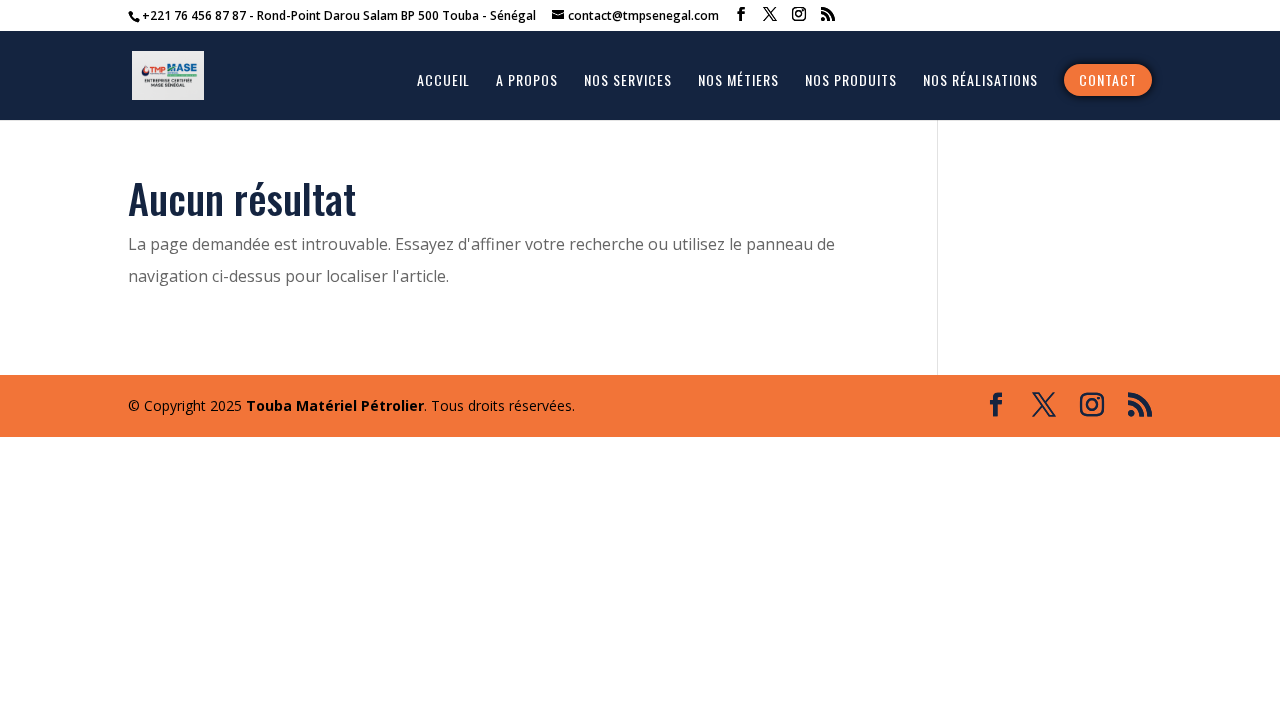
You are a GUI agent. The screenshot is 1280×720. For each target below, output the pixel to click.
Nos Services (628, 81)
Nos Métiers (738, 81)
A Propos (527, 81)
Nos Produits (851, 81)
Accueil (443, 81)
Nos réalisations (980, 81)
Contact (1108, 79)
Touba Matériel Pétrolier (335, 405)
